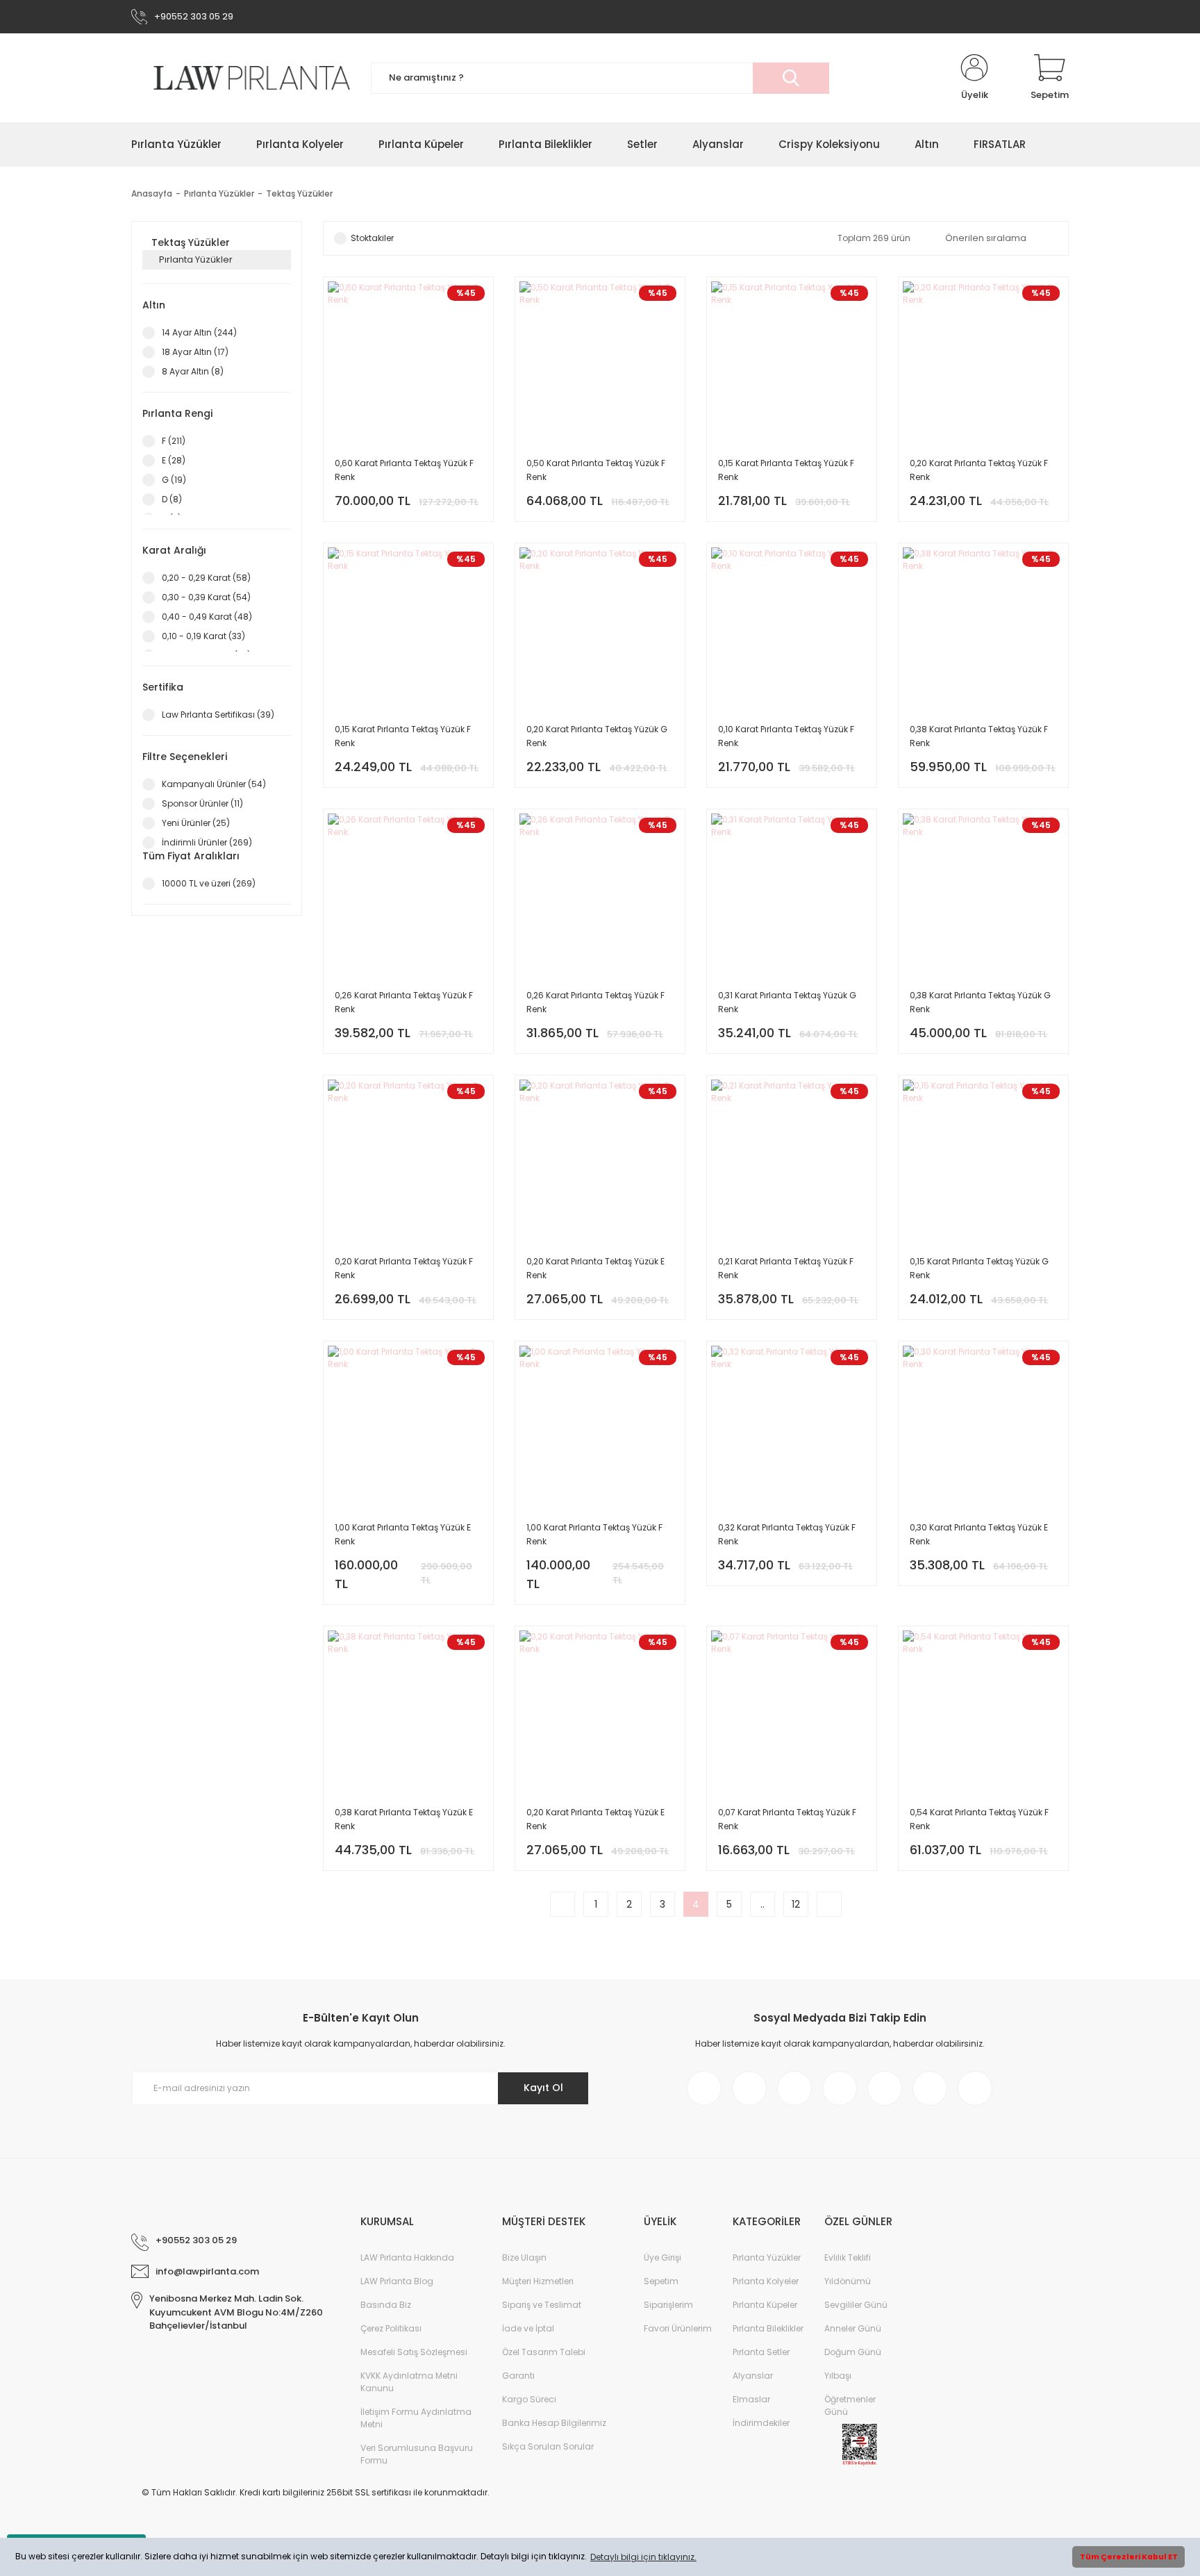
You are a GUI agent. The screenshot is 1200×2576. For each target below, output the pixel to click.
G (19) (174, 480)
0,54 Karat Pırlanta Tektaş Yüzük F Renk (979, 1819)
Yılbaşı (838, 2376)
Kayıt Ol (543, 2088)
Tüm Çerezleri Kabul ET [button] (1129, 2557)
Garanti (518, 2376)
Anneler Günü (853, 2328)
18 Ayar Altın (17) (195, 352)
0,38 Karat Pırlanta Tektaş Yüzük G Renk (980, 1002)
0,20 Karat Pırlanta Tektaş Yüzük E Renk (595, 1268)
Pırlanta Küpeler (765, 2305)
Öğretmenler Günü (850, 2405)
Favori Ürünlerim (678, 2328)
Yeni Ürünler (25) (196, 823)
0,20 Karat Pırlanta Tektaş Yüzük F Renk (979, 470)
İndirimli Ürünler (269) (207, 842)
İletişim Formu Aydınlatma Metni (416, 2418)
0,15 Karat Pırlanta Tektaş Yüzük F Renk (786, 470)
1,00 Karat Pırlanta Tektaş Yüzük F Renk (594, 1534)
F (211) (174, 441)
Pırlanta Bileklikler (768, 2328)
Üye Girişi (662, 2257)
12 (796, 1904)
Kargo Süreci (529, 2399)
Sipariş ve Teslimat (542, 2305)
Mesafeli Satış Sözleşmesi (414, 2352)
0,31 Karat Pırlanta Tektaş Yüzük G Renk (787, 1002)
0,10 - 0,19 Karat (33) (203, 636)
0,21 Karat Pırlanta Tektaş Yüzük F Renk (786, 1268)
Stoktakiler (372, 238)
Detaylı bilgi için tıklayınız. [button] (643, 2557)
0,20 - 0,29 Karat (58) (206, 578)
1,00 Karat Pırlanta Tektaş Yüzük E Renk (403, 1534)
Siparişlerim (668, 2305)
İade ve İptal (528, 2328)
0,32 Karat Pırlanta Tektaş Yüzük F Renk (787, 1534)
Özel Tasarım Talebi (544, 2352)
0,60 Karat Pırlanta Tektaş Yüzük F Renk (404, 470)
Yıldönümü (848, 2281)
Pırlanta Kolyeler (766, 2281)
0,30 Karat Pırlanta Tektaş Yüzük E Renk (979, 1534)
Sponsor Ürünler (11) (202, 803)
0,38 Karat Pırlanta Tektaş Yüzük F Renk (979, 736)
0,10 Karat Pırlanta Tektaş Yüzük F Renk (786, 736)
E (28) (174, 460)
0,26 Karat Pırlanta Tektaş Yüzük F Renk (404, 1002)
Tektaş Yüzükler (299, 193)
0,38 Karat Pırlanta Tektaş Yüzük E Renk (404, 1819)
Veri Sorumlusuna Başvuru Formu (417, 2454)
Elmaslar (751, 2399)
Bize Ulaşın (524, 2257)
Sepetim (661, 2281)
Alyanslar (753, 2376)
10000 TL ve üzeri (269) (209, 883)
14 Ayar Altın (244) (199, 332)
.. (762, 1904)
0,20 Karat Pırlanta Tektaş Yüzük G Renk (597, 736)
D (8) (172, 499)
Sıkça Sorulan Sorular (548, 2446)
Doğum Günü (853, 2352)
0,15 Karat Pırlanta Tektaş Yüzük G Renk (979, 1268)
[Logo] (241, 77)
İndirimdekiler (761, 2423)
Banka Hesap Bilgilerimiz (554, 2423)
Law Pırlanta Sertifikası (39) (218, 715)
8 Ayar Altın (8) (193, 371)
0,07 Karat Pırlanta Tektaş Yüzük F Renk (787, 1819)
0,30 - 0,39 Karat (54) (206, 597)
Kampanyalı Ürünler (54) (214, 784)
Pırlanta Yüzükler (767, 2257)
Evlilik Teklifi (848, 2257)
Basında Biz (386, 2305)
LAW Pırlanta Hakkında (407, 2257)
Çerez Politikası (391, 2328)
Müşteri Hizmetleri (538, 2281)
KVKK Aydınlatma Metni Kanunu (409, 2382)
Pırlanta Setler (761, 2352)
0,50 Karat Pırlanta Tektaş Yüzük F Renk (596, 470)
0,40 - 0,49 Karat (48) (207, 617)
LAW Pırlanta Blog (397, 2281)
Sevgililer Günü (856, 2305)
